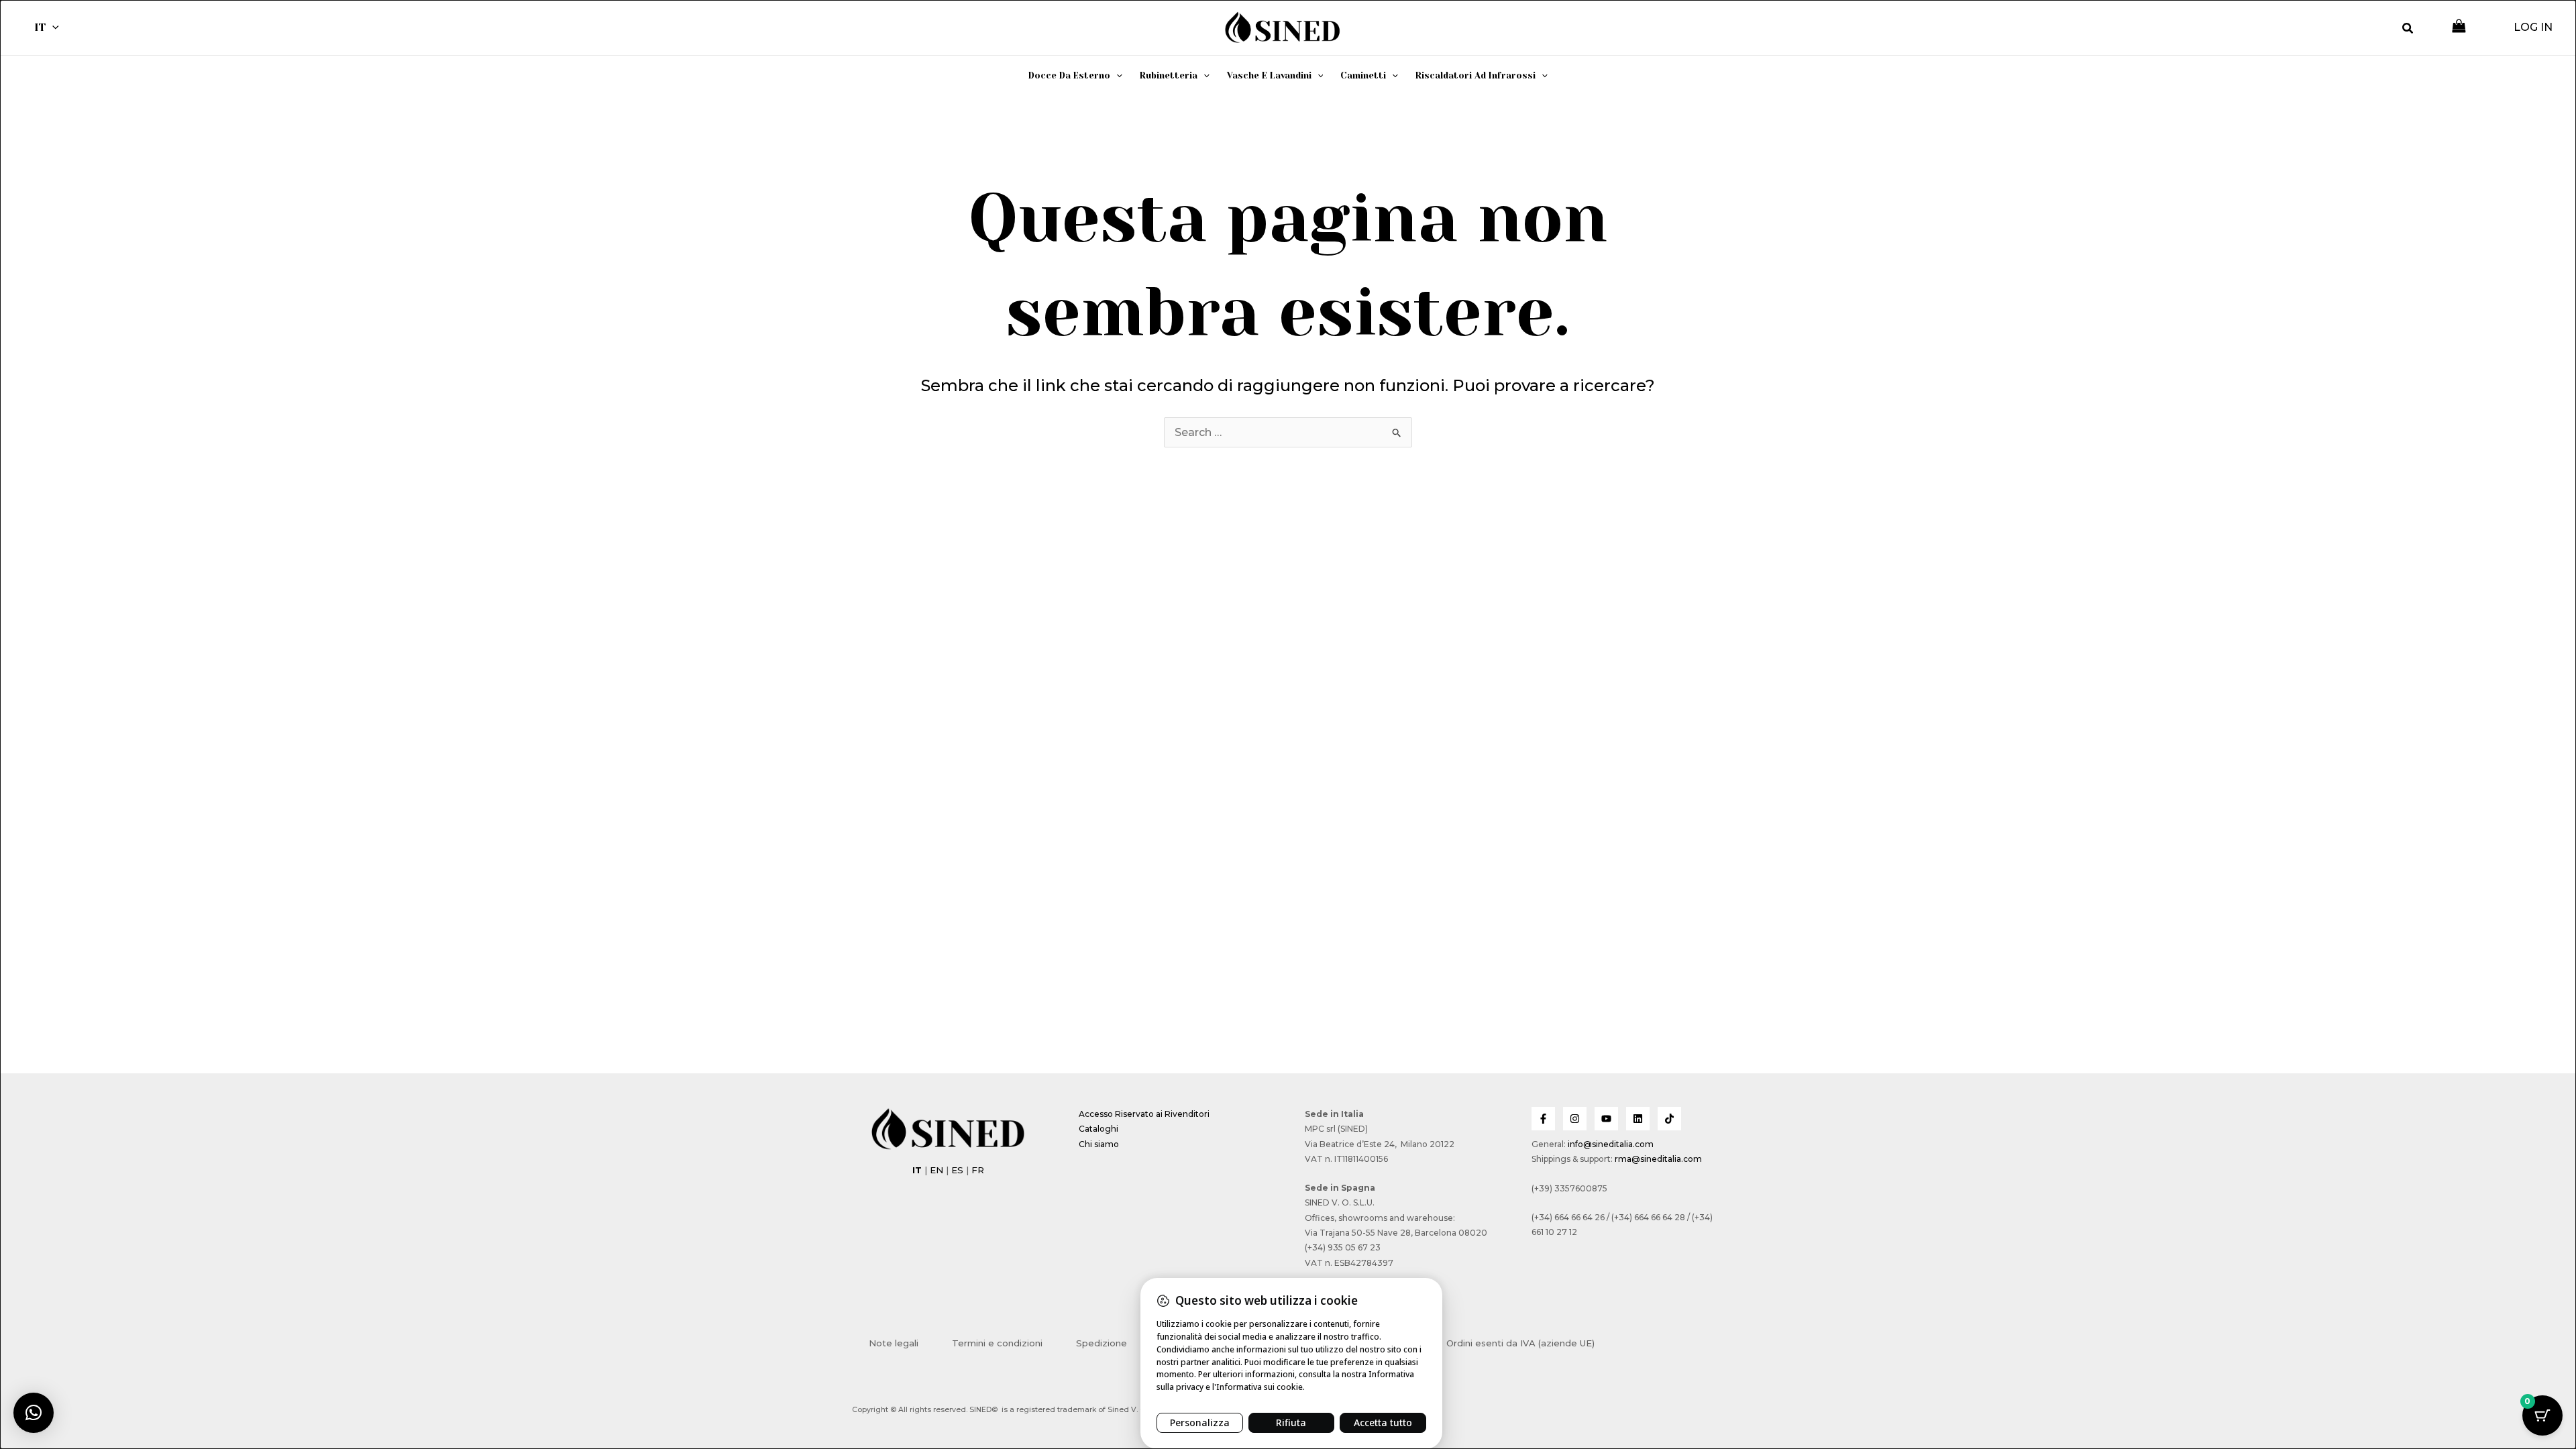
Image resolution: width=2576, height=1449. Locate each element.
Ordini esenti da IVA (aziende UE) (1520, 1343)
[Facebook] (1543, 1119)
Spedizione (1102, 1343)
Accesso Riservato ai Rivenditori (1144, 1114)
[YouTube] (1606, 1119)
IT (40, 27)
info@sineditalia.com (1611, 1144)
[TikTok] (1669, 1119)
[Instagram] (1575, 1119)
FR (978, 1170)
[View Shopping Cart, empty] (2459, 27)
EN (936, 1170)
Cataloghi (1098, 1129)
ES (957, 1170)
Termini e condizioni (997, 1343)
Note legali (894, 1343)
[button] (52, 28)
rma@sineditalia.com (1658, 1159)
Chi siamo (1099, 1144)
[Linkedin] (1638, 1119)
